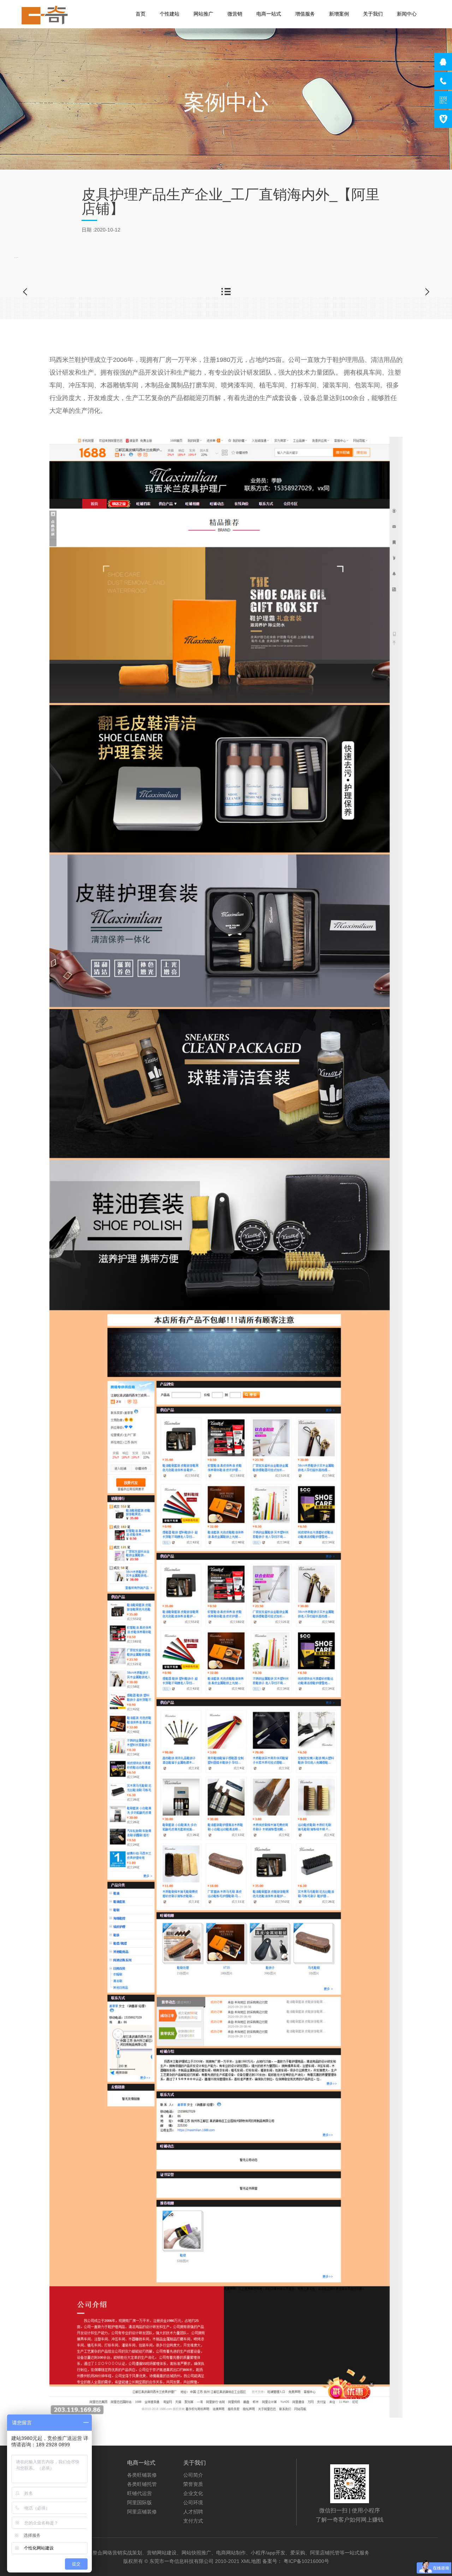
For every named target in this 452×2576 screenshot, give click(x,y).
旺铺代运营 (139, 2493)
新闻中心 (407, 14)
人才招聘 (193, 2512)
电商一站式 (269, 14)
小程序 (78, 2493)
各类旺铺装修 (142, 2475)
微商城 (78, 2475)
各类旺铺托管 (142, 2484)
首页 (141, 14)
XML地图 (252, 2561)
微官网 (78, 2484)
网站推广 (203, 14)
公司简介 (193, 2475)
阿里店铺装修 (142, 2512)
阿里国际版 (139, 2502)
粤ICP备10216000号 (306, 2561)
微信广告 (81, 2512)
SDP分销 (81, 2502)
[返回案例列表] (226, 292)
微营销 (235, 14)
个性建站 (169, 14)
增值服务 (305, 14)
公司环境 (193, 2502)
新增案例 (339, 14)
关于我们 (373, 14)
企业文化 (193, 2493)
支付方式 (193, 2521)
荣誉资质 (193, 2484)
